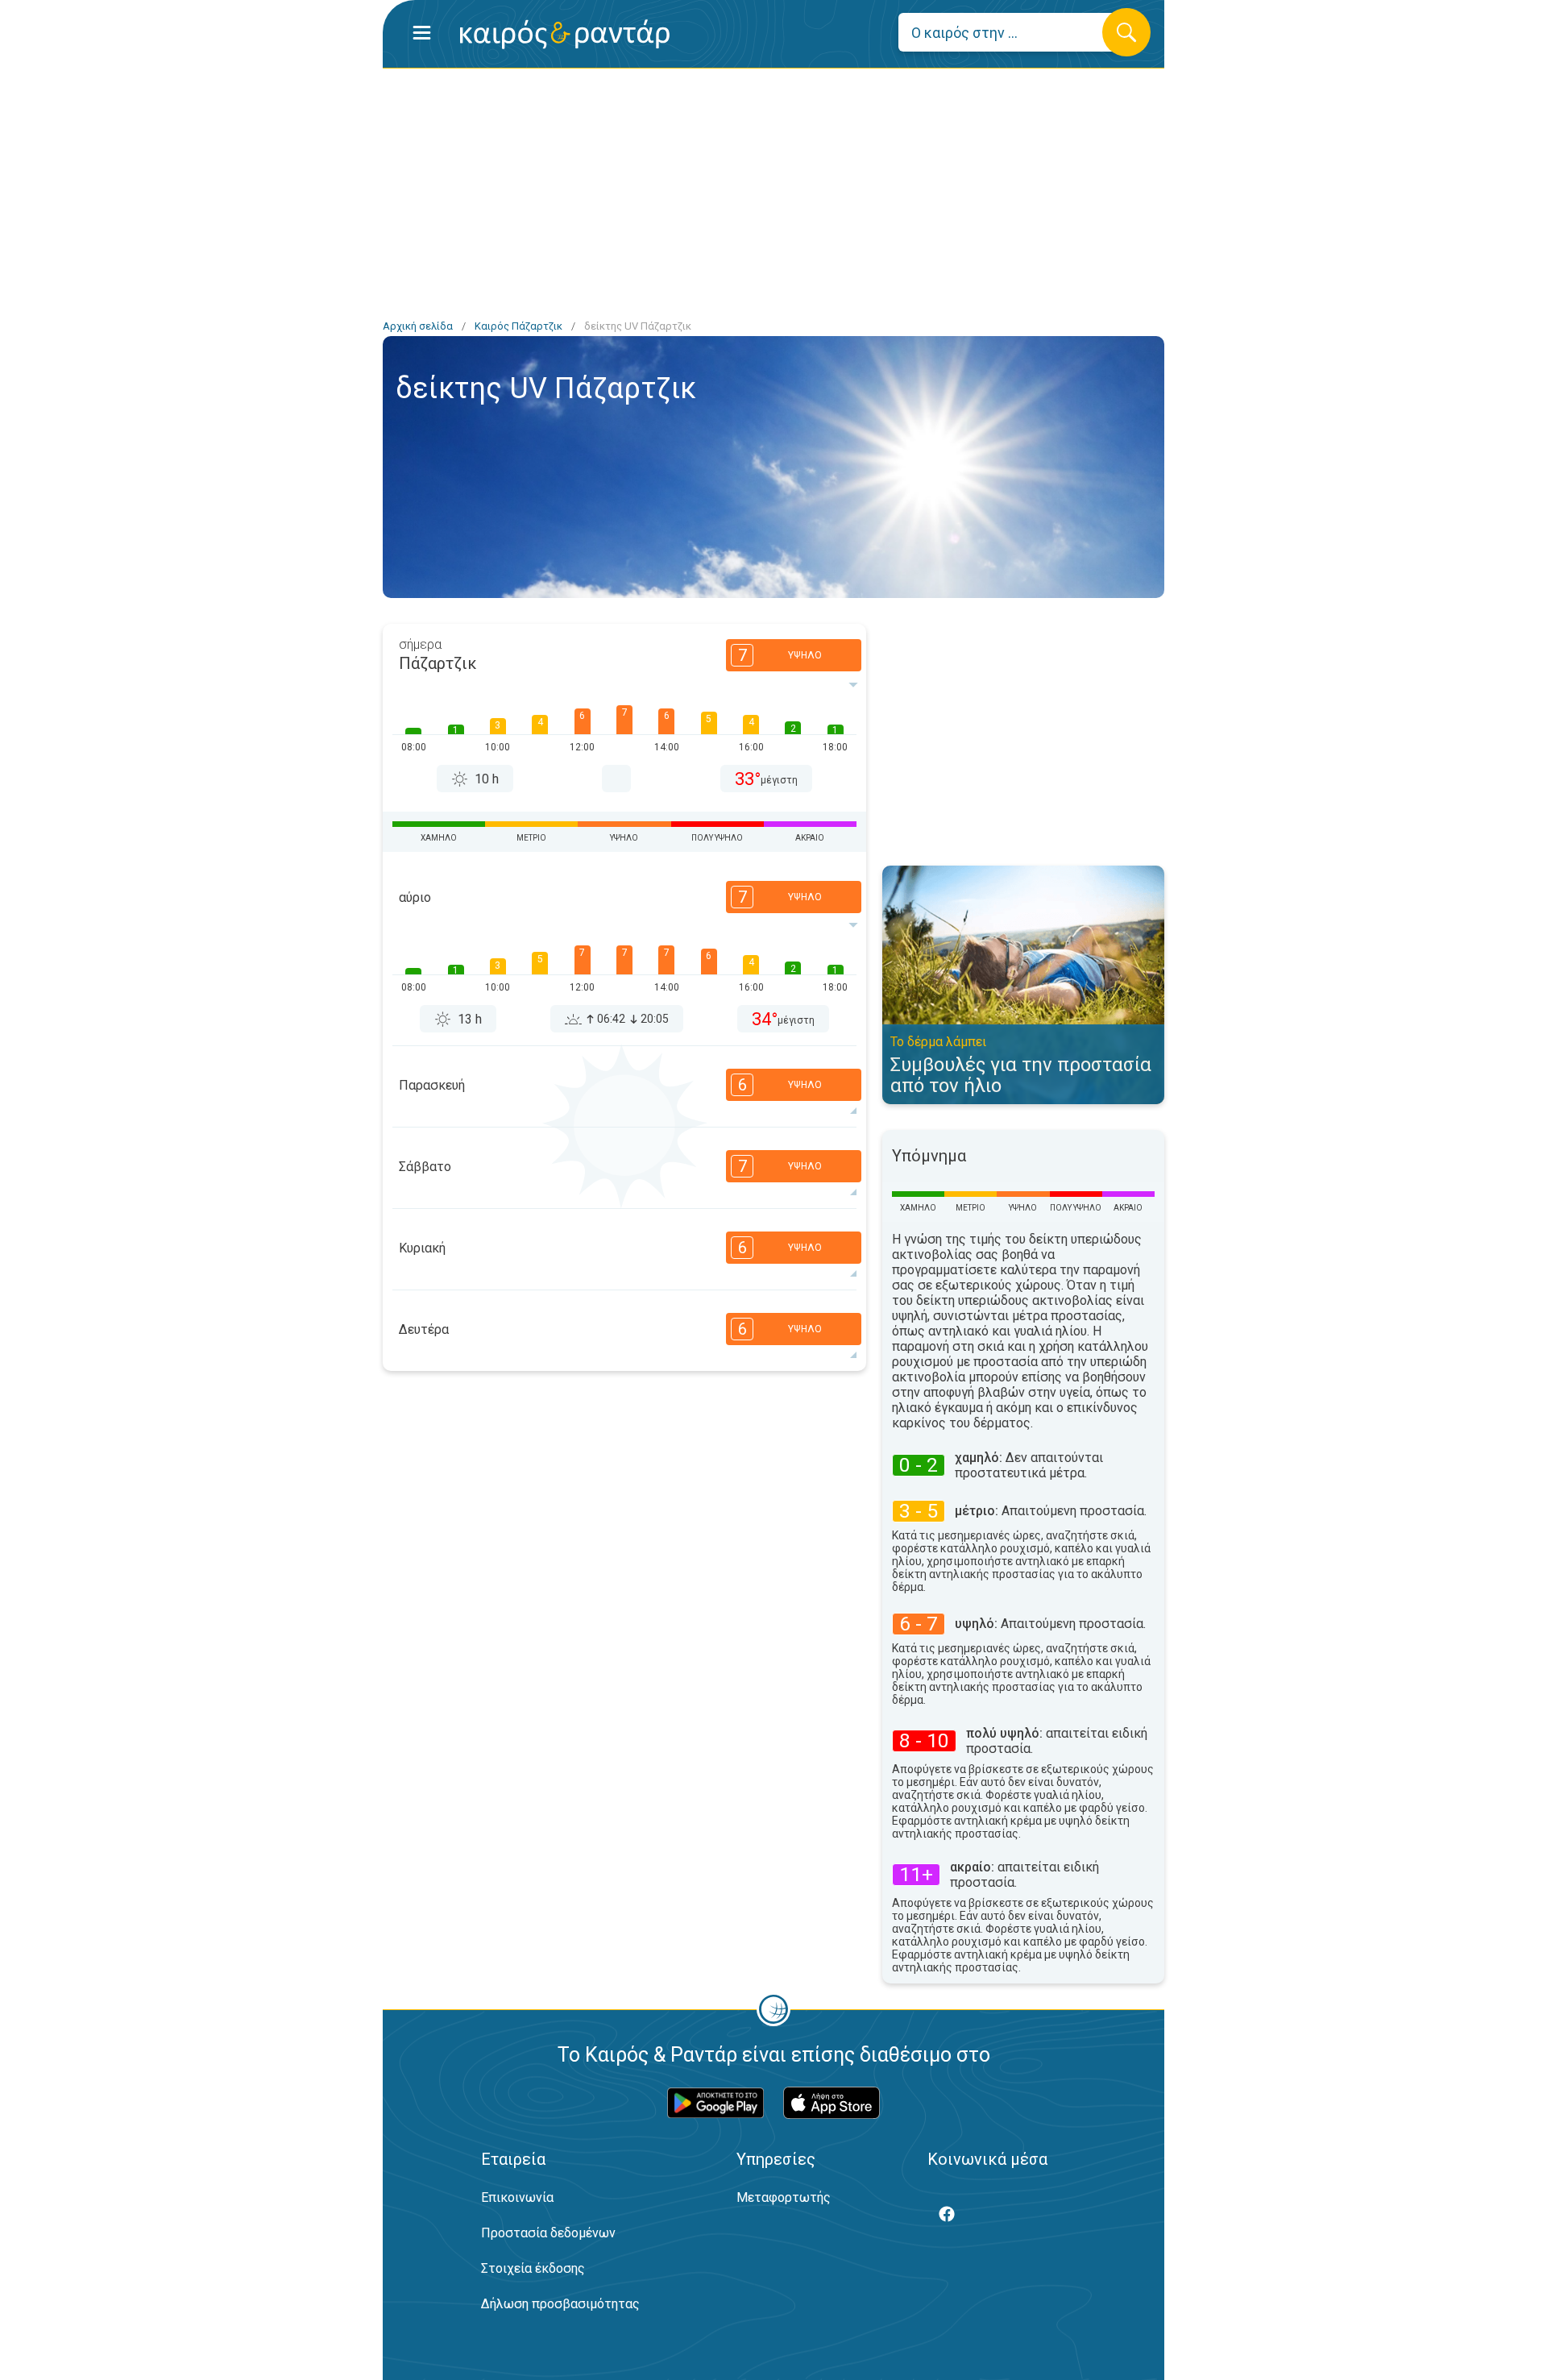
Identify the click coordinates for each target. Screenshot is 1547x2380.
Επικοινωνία (517, 2197)
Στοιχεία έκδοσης (533, 2268)
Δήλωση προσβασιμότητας (560, 2304)
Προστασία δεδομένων (548, 2233)
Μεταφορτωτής (784, 2197)
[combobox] (1012, 32)
